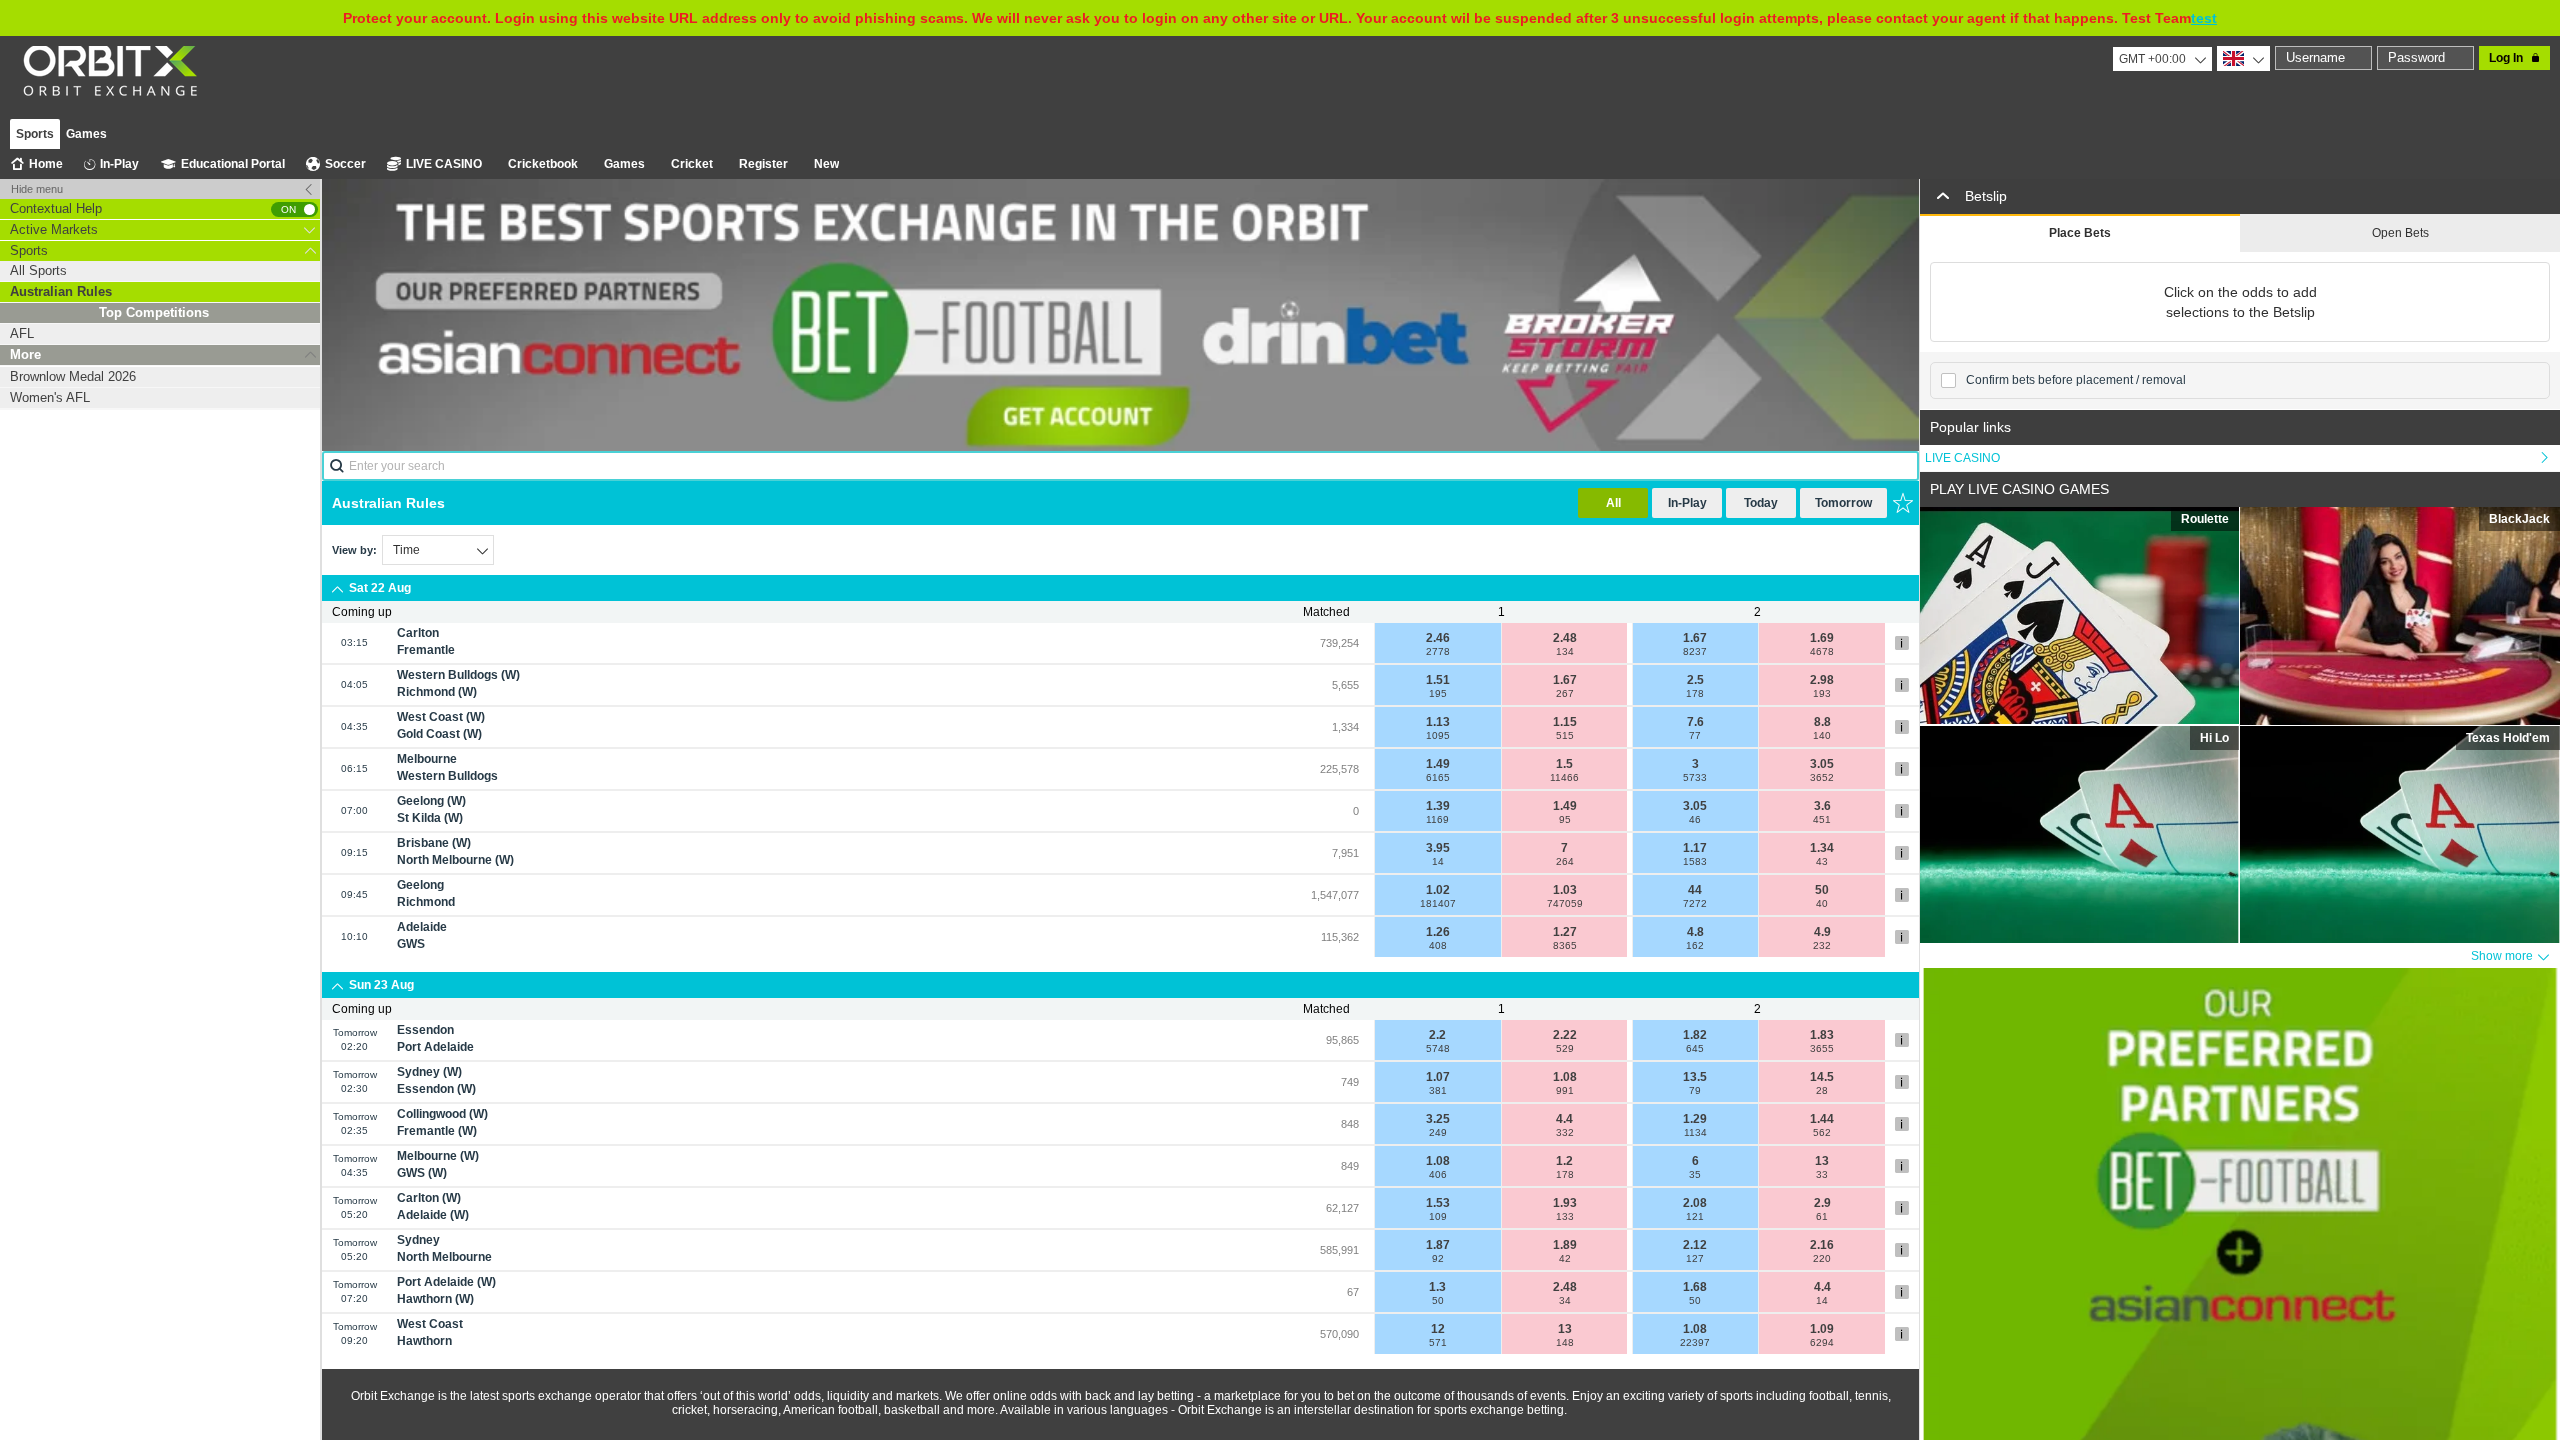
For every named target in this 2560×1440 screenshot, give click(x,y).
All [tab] (1613, 503)
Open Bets (2400, 233)
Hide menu (37, 189)
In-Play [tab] (1687, 503)
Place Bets (2080, 233)
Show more (2502, 956)
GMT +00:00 (2152, 59)
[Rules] (1902, 643)
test (2204, 18)
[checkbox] (1948, 380)
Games (86, 134)
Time (406, 550)
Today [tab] (1761, 503)
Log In (2506, 58)
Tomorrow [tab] (1843, 503)
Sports (35, 134)
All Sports (38, 270)
